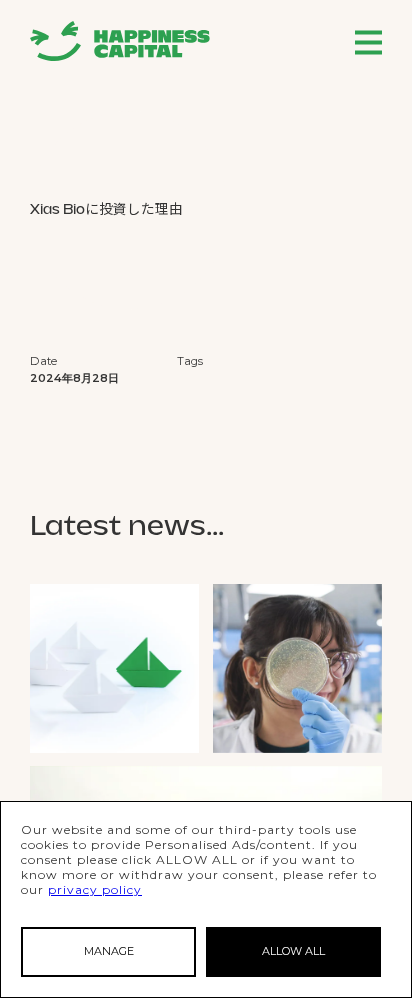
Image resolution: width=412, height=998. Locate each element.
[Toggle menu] (368, 42)
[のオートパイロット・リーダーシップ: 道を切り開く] (114, 668)
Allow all (293, 951)
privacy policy (95, 889)
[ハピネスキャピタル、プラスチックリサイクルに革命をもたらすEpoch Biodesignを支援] (297, 668)
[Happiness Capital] (120, 41)
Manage (109, 951)
